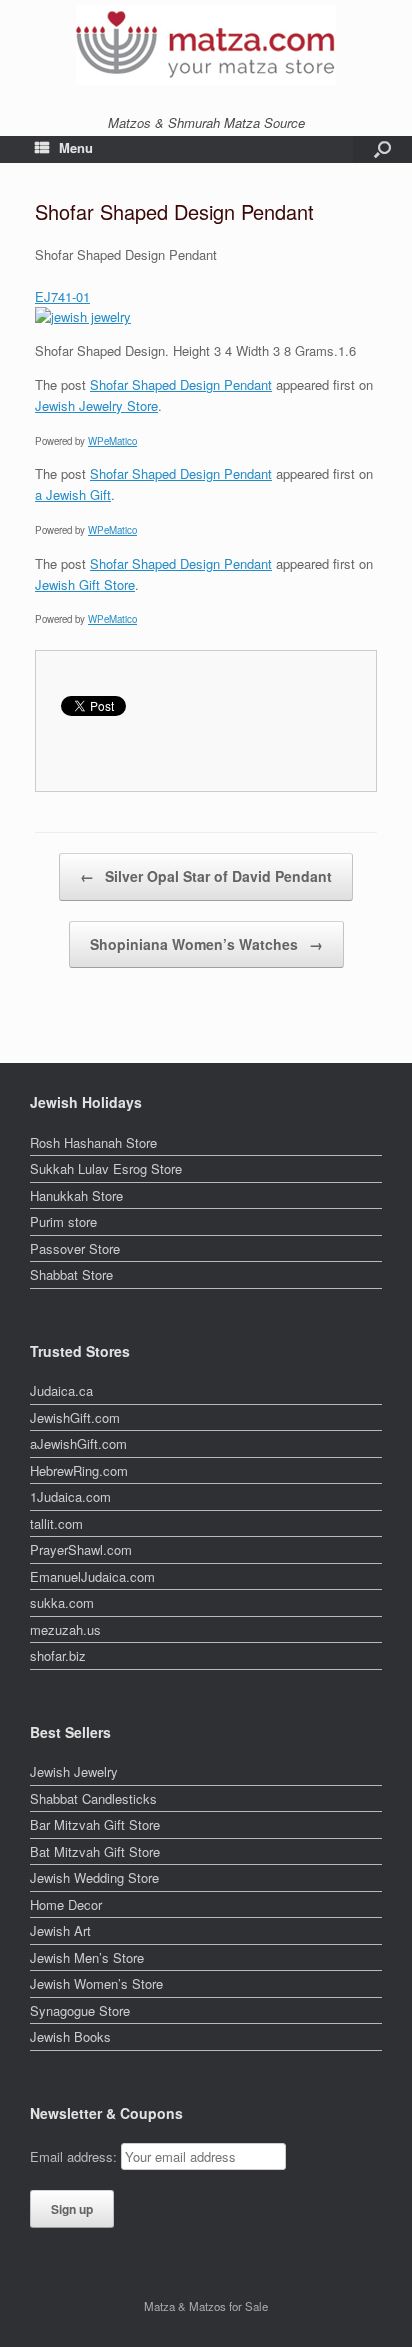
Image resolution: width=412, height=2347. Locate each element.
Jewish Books (70, 2036)
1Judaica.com (70, 1496)
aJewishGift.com (78, 1443)
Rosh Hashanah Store (93, 1142)
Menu (76, 147)
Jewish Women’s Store (96, 1983)
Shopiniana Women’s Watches (206, 944)
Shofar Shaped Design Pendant (181, 384)
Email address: (75, 2156)
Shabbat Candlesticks (93, 1798)
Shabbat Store (71, 1274)
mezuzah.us (65, 1629)
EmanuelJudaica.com (92, 1576)
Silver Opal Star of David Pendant (206, 876)
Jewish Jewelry (74, 1771)
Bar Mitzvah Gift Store (95, 1824)
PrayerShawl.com (81, 1549)
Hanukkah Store (76, 1195)
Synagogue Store (80, 2010)
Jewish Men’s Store (87, 1957)
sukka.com (62, 1602)
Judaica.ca (61, 1390)
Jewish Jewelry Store (96, 405)
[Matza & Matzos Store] (206, 45)
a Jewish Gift (73, 494)
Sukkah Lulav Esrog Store (106, 1168)
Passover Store (75, 1248)
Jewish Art (60, 1930)
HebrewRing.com (79, 1470)
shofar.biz (58, 1655)
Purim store (63, 1221)
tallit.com (56, 1523)
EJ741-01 (62, 296)
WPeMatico (112, 441)
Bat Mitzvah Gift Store (95, 1851)
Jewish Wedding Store (94, 1877)
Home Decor (66, 1904)
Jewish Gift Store (85, 584)
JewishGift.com (75, 1417)
